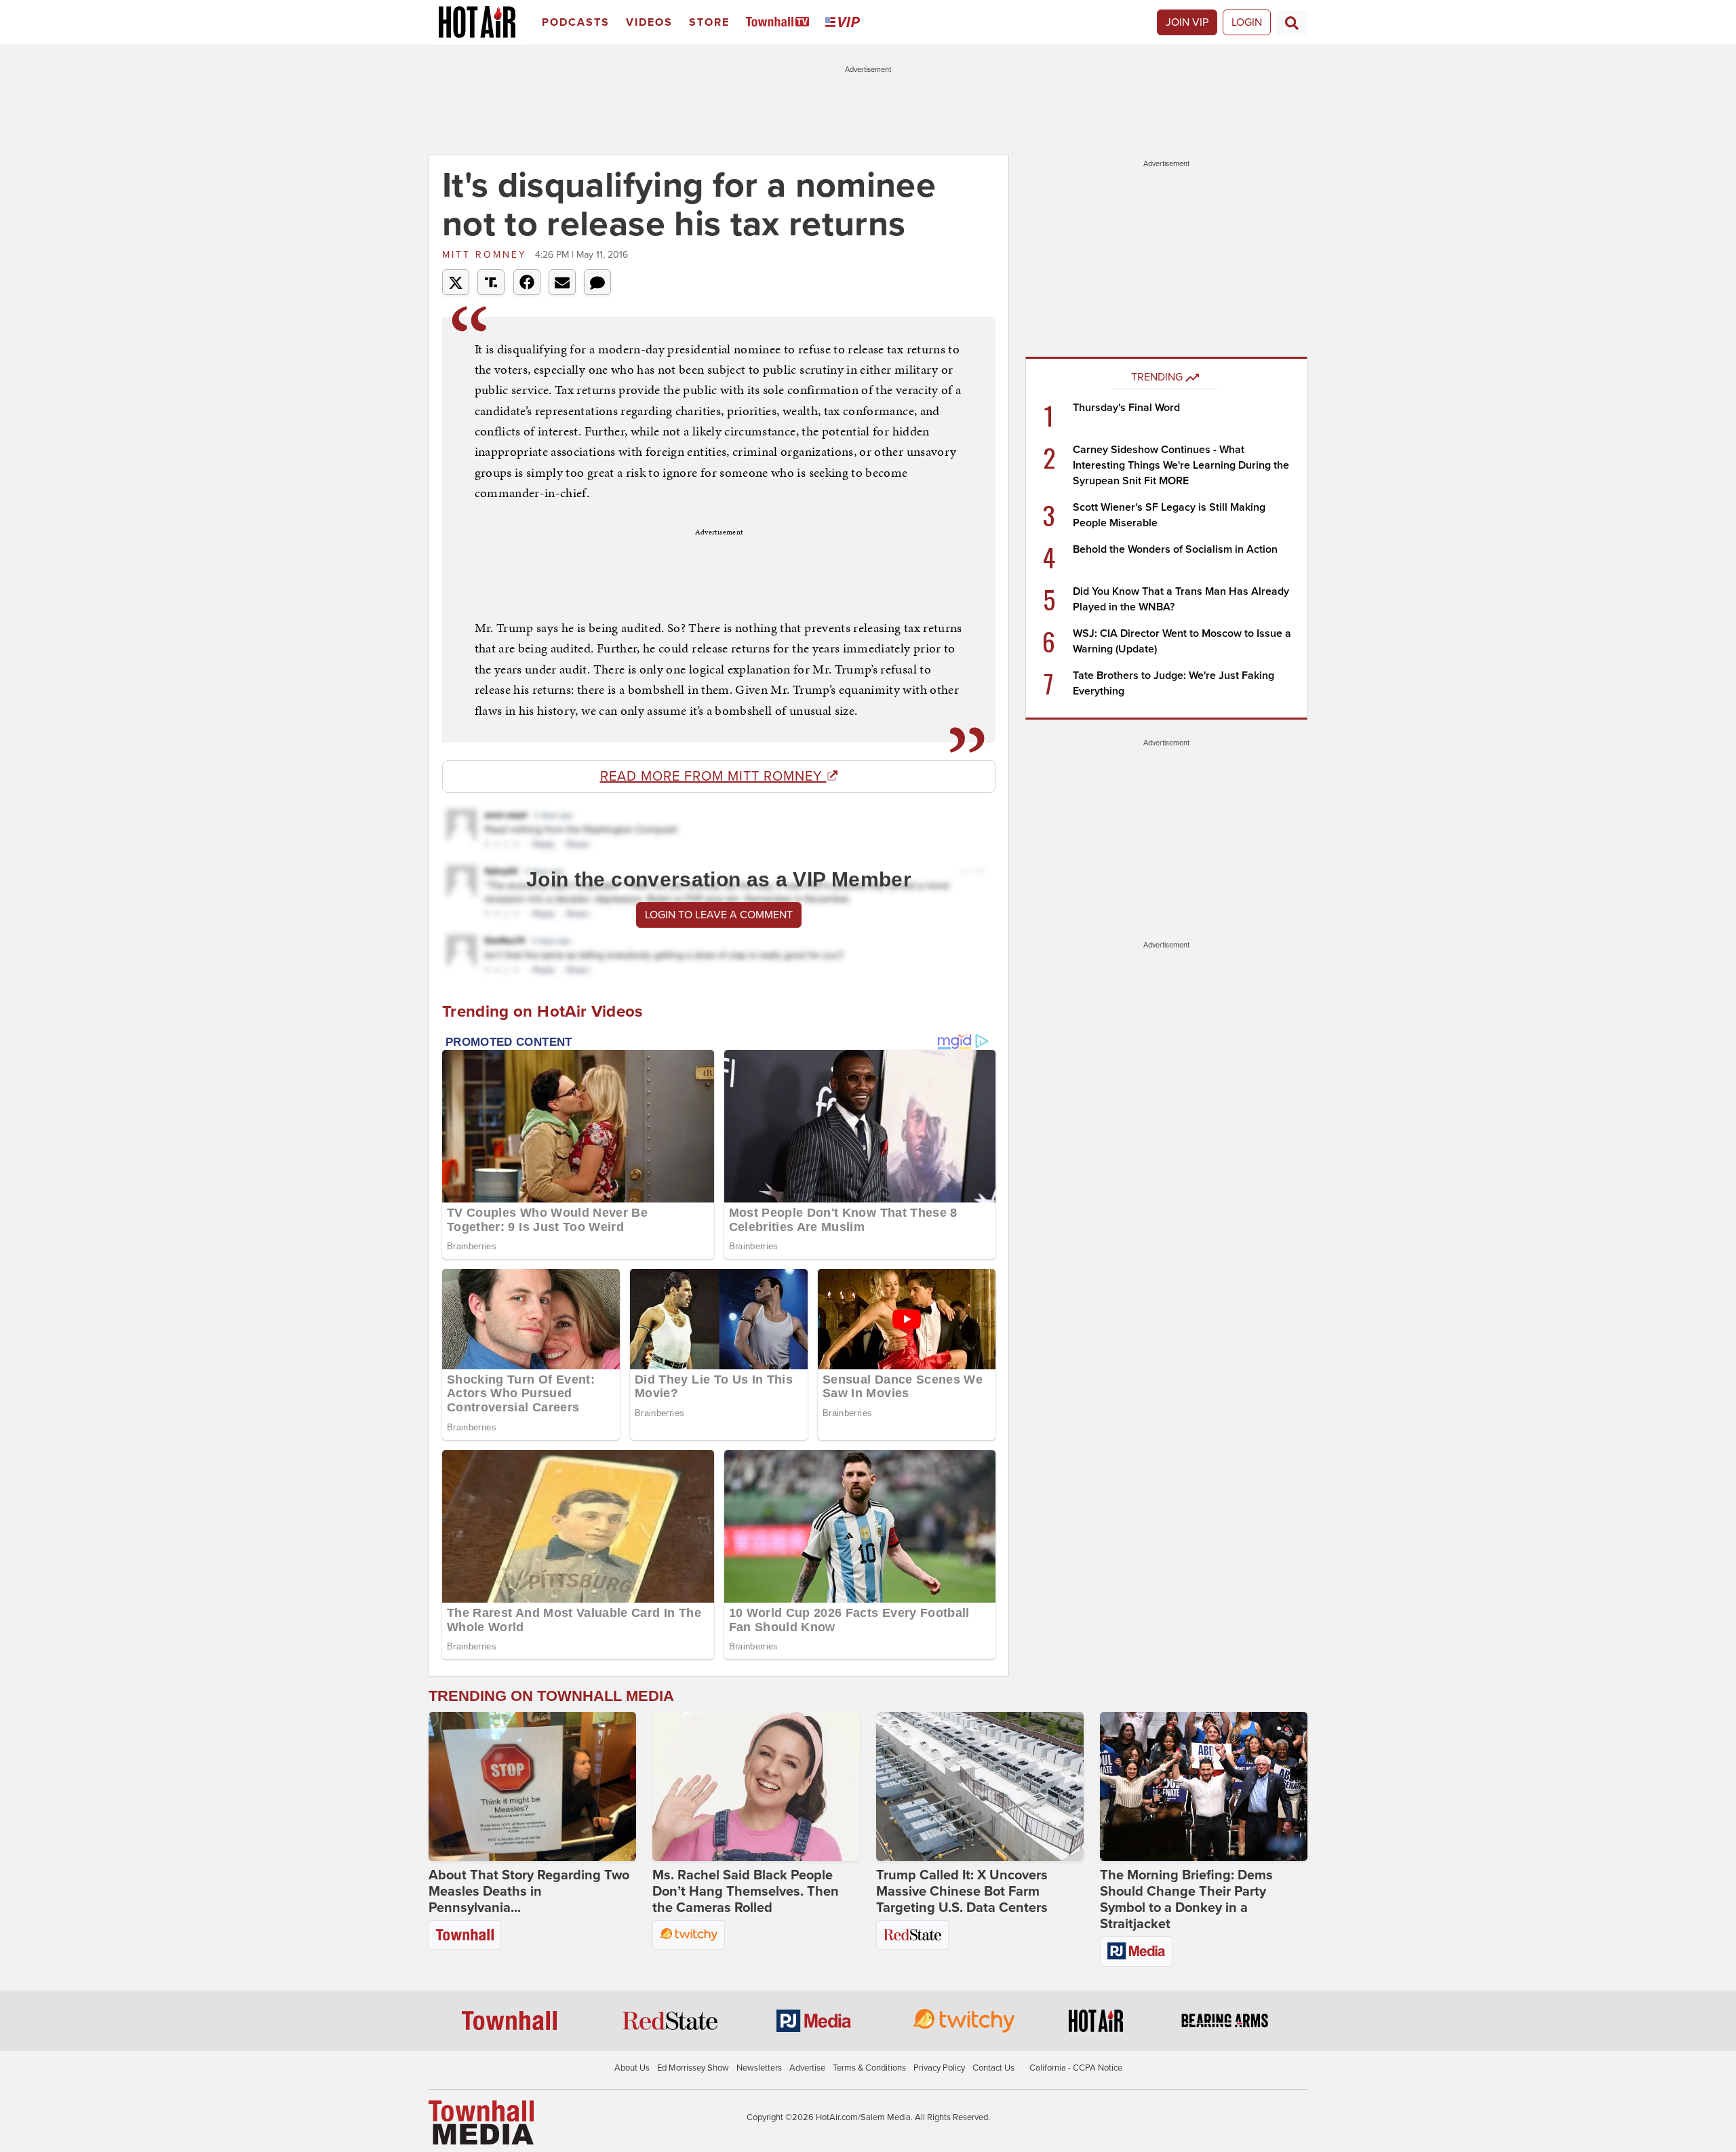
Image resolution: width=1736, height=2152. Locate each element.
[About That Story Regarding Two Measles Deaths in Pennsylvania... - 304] (532, 1786)
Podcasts (576, 22)
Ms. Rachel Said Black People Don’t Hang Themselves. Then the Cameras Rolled (746, 1892)
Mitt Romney (487, 255)
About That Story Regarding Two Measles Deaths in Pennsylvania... (529, 1892)
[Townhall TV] (780, 23)
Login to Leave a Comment (719, 915)
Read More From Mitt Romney (713, 777)
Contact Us (993, 2068)
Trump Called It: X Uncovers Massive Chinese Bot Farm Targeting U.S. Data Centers (962, 1892)
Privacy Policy (939, 2068)
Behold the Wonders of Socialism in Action (1175, 549)
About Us (632, 2068)
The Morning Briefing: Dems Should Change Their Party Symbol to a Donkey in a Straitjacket (1186, 1900)
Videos (649, 22)
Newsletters (759, 2068)
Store (709, 22)
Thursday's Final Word (1126, 408)
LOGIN (1247, 22)
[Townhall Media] (481, 2122)
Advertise (807, 2068)
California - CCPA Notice (1076, 2068)
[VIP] (845, 23)
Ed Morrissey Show (693, 2068)
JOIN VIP (1187, 22)
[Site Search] (1292, 22)
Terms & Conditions (869, 2068)
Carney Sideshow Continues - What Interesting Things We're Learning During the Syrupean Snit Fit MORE (1181, 465)
